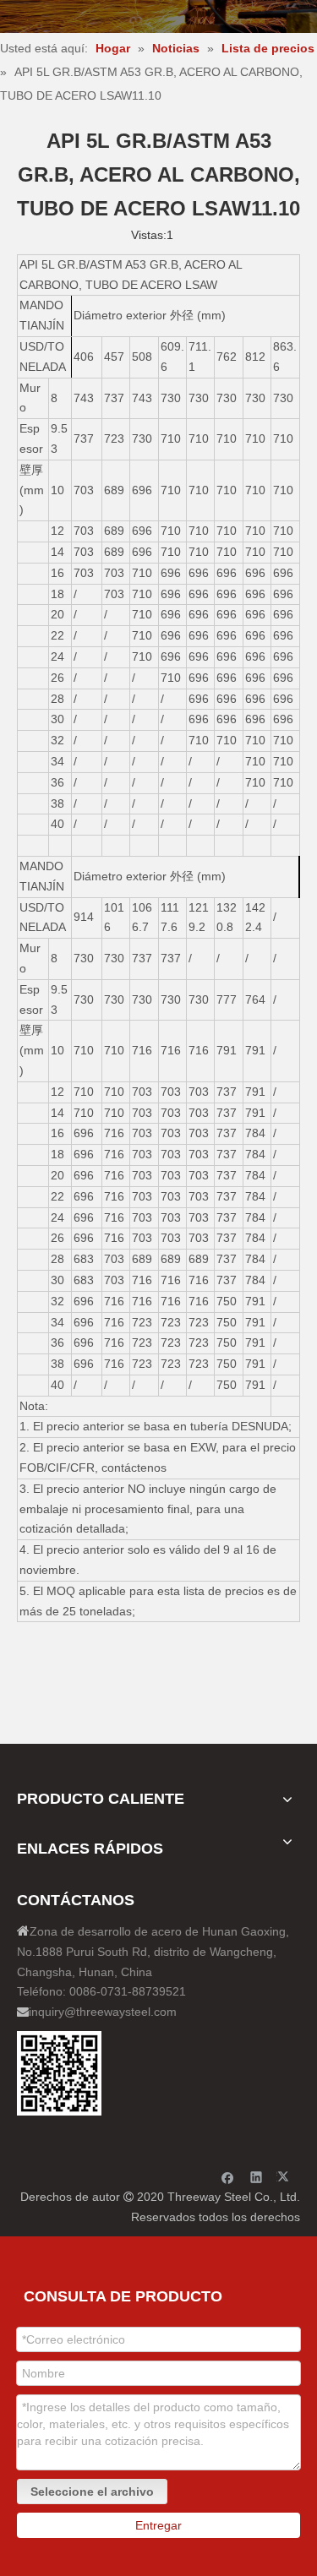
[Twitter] (285, 2177)
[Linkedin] (257, 2177)
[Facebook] (228, 2177)
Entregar (158, 2525)
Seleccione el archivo (92, 2492)
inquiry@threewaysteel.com (103, 2012)
